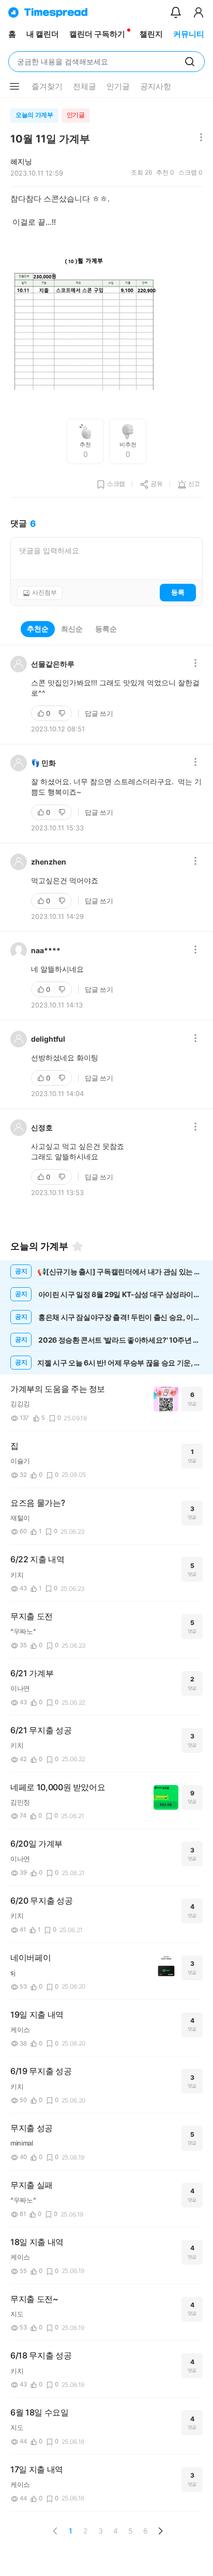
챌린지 (151, 34)
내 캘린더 (43, 34)
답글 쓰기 (99, 713)
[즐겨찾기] (78, 1246)
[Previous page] (55, 2531)
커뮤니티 (189, 34)
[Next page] (160, 2531)
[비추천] (63, 713)
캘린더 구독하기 (97, 34)
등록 (178, 592)
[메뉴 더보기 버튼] (14, 87)
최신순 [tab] (72, 629)
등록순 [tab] (106, 629)
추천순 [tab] (38, 629)
